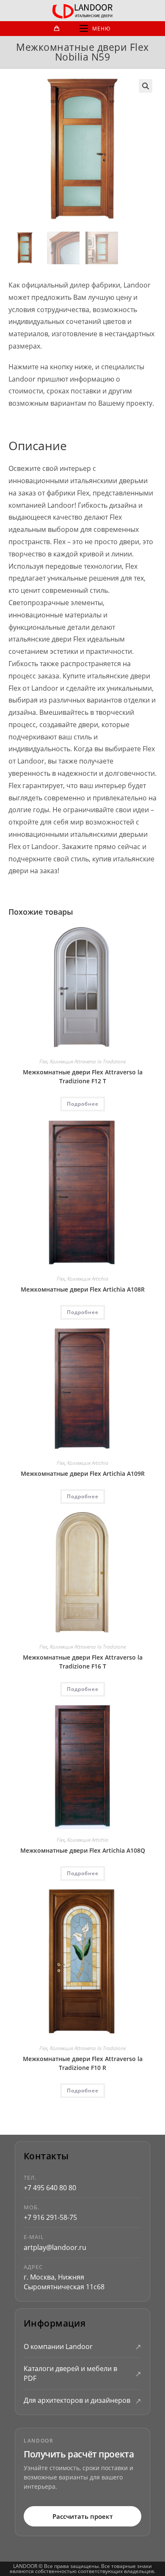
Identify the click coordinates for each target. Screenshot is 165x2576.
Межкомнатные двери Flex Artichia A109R (83, 1473)
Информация (55, 2323)
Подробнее (83, 1104)
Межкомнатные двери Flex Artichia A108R (83, 1289)
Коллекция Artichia (88, 1279)
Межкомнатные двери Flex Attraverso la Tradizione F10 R (83, 2063)
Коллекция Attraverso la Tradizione (88, 1061)
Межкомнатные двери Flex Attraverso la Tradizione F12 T (83, 1076)
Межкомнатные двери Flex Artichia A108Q (83, 1850)
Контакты (46, 2156)
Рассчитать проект (83, 2516)
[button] (146, 86)
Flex (43, 1061)
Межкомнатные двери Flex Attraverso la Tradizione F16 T (83, 1662)
